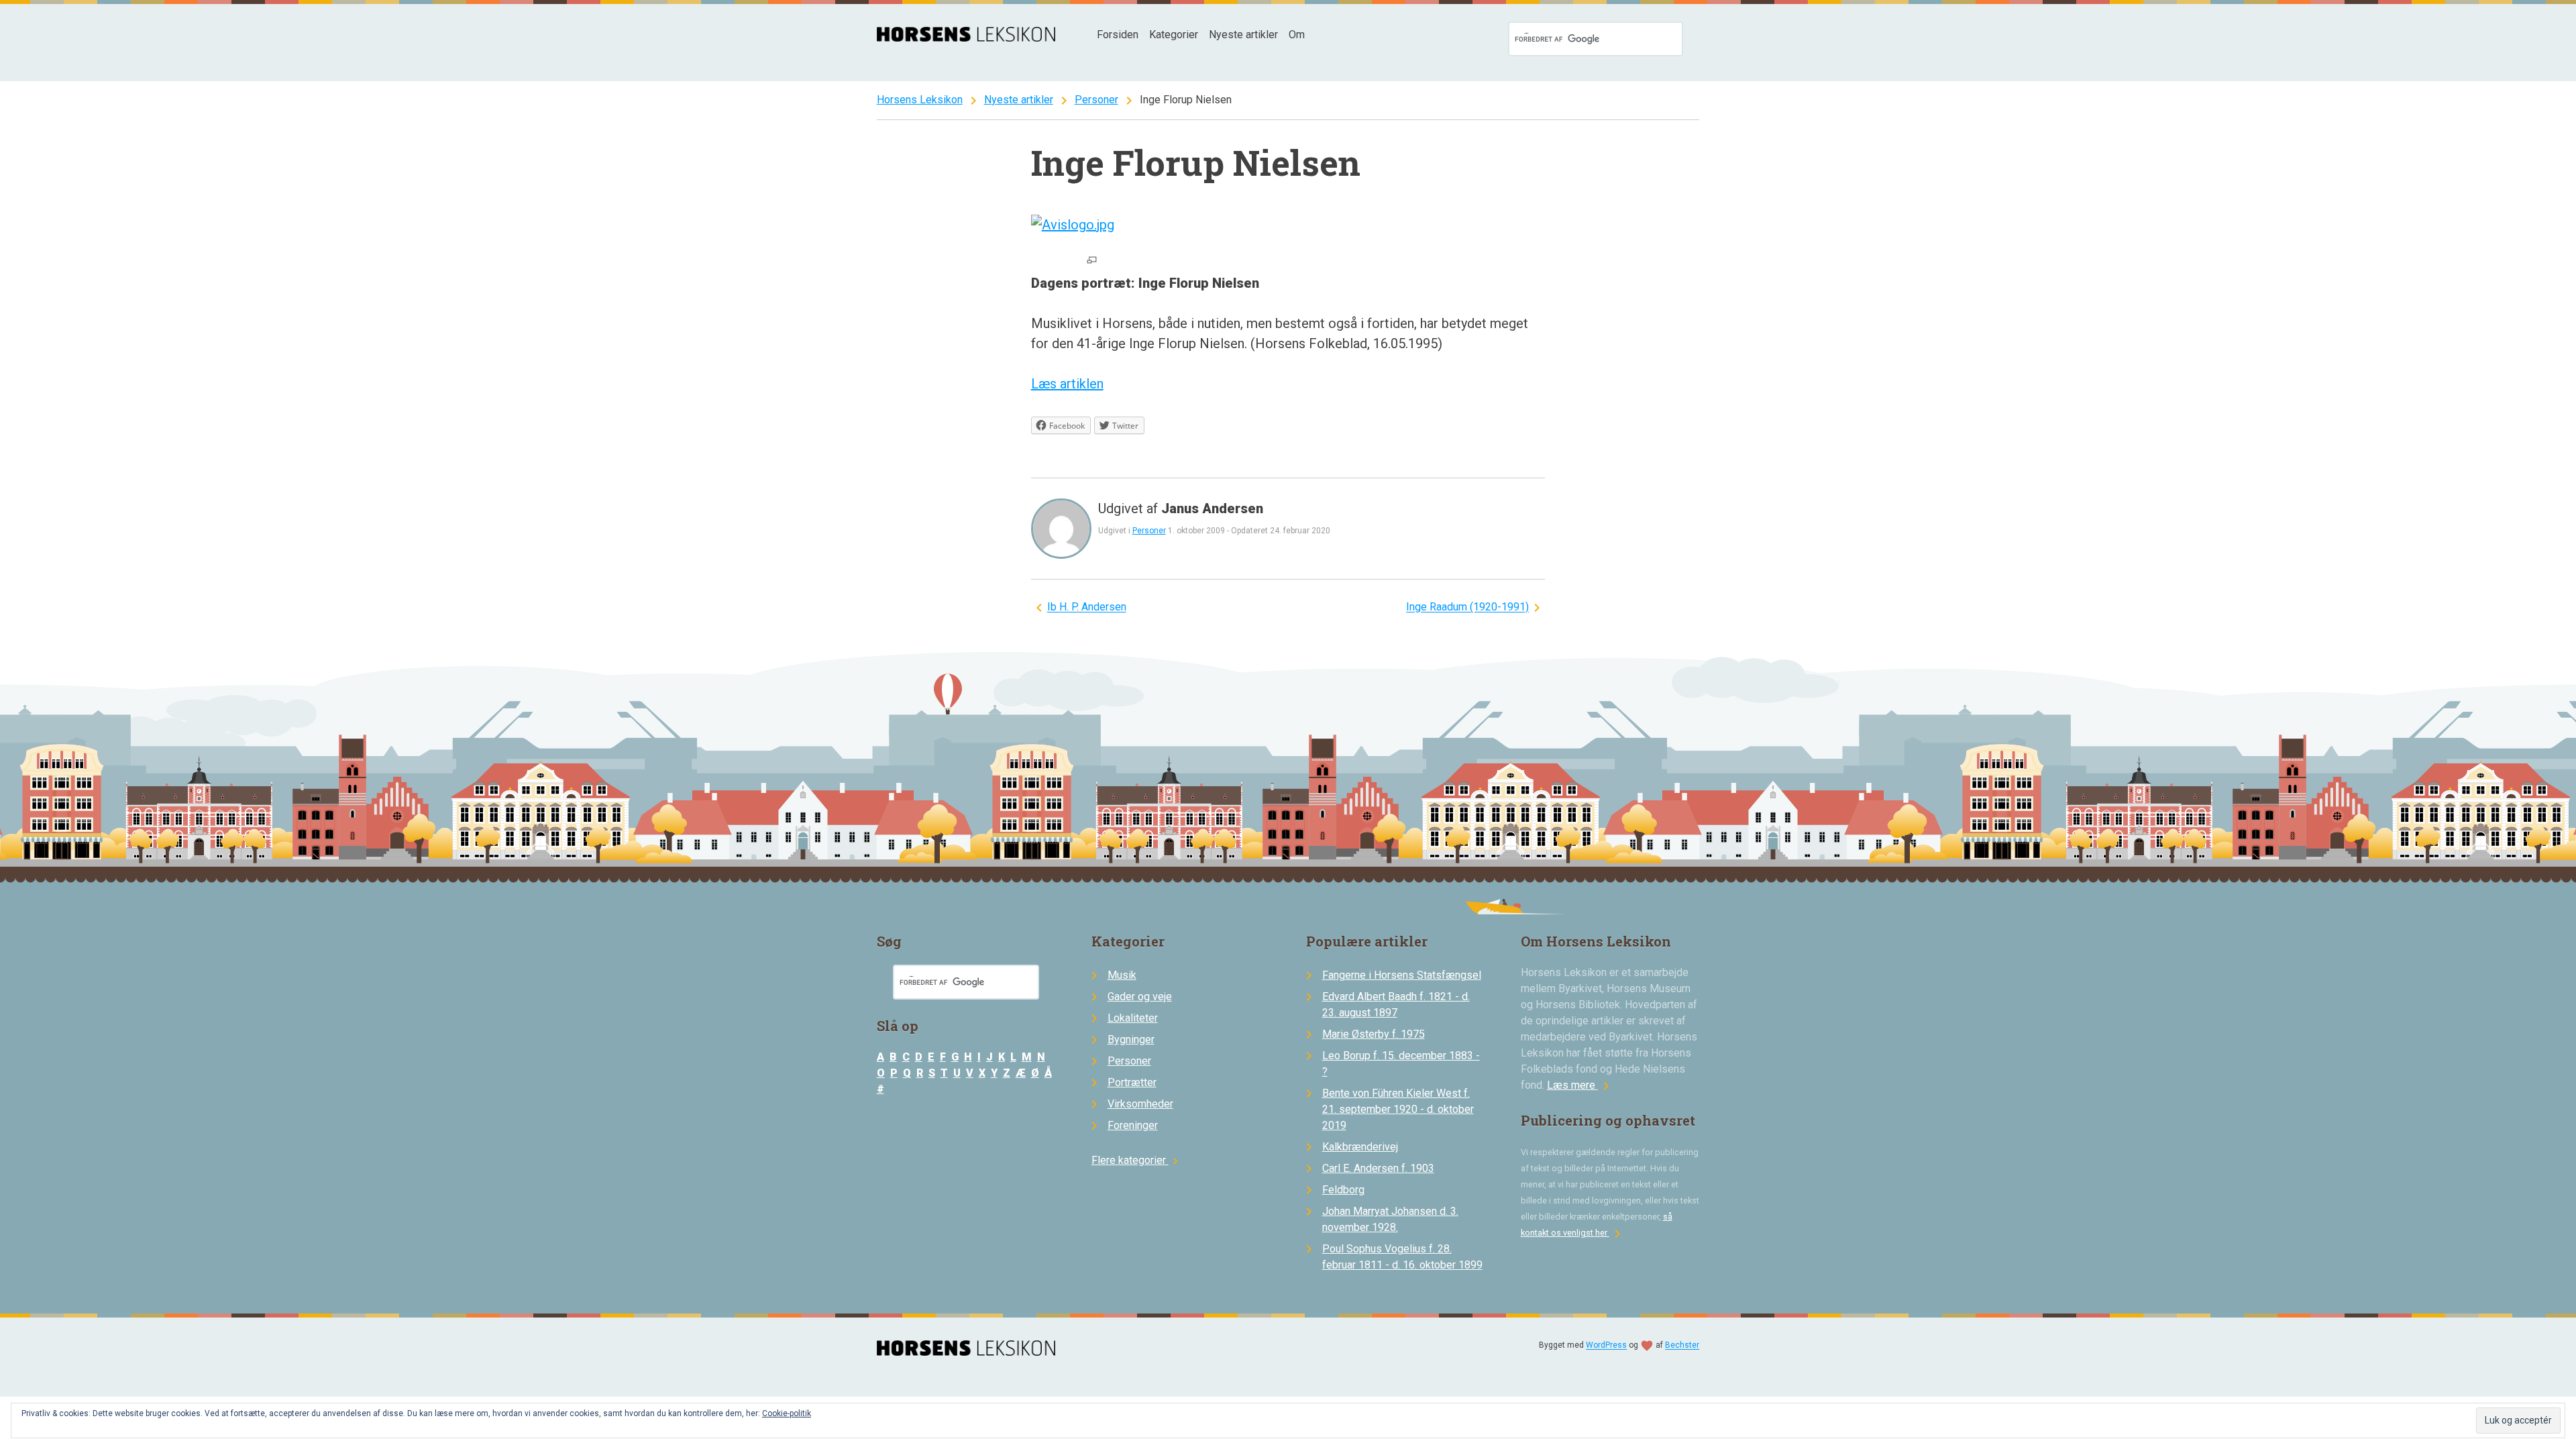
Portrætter (1132, 1082)
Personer (1096, 100)
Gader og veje (1140, 997)
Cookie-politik (787, 1413)
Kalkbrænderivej (1360, 1147)
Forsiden (1118, 35)
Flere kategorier (1137, 1160)
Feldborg (1343, 1190)
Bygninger (1131, 1039)
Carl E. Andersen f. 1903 (1378, 1168)
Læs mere (1580, 1085)
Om (1297, 35)
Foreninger (1133, 1125)
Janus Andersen (1212, 508)
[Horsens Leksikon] (966, 38)
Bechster (1682, 1346)
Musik (1122, 975)
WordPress (1606, 1346)
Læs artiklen (1067, 384)
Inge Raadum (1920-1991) (1467, 607)
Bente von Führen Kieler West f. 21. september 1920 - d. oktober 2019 (1398, 1109)
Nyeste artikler (1243, 35)
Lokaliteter (1133, 1018)
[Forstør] (1092, 261)
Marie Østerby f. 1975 (1374, 1034)
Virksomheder (1140, 1104)
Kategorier (1174, 35)
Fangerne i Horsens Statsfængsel (1402, 975)
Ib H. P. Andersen (1087, 607)
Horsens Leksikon (920, 100)
